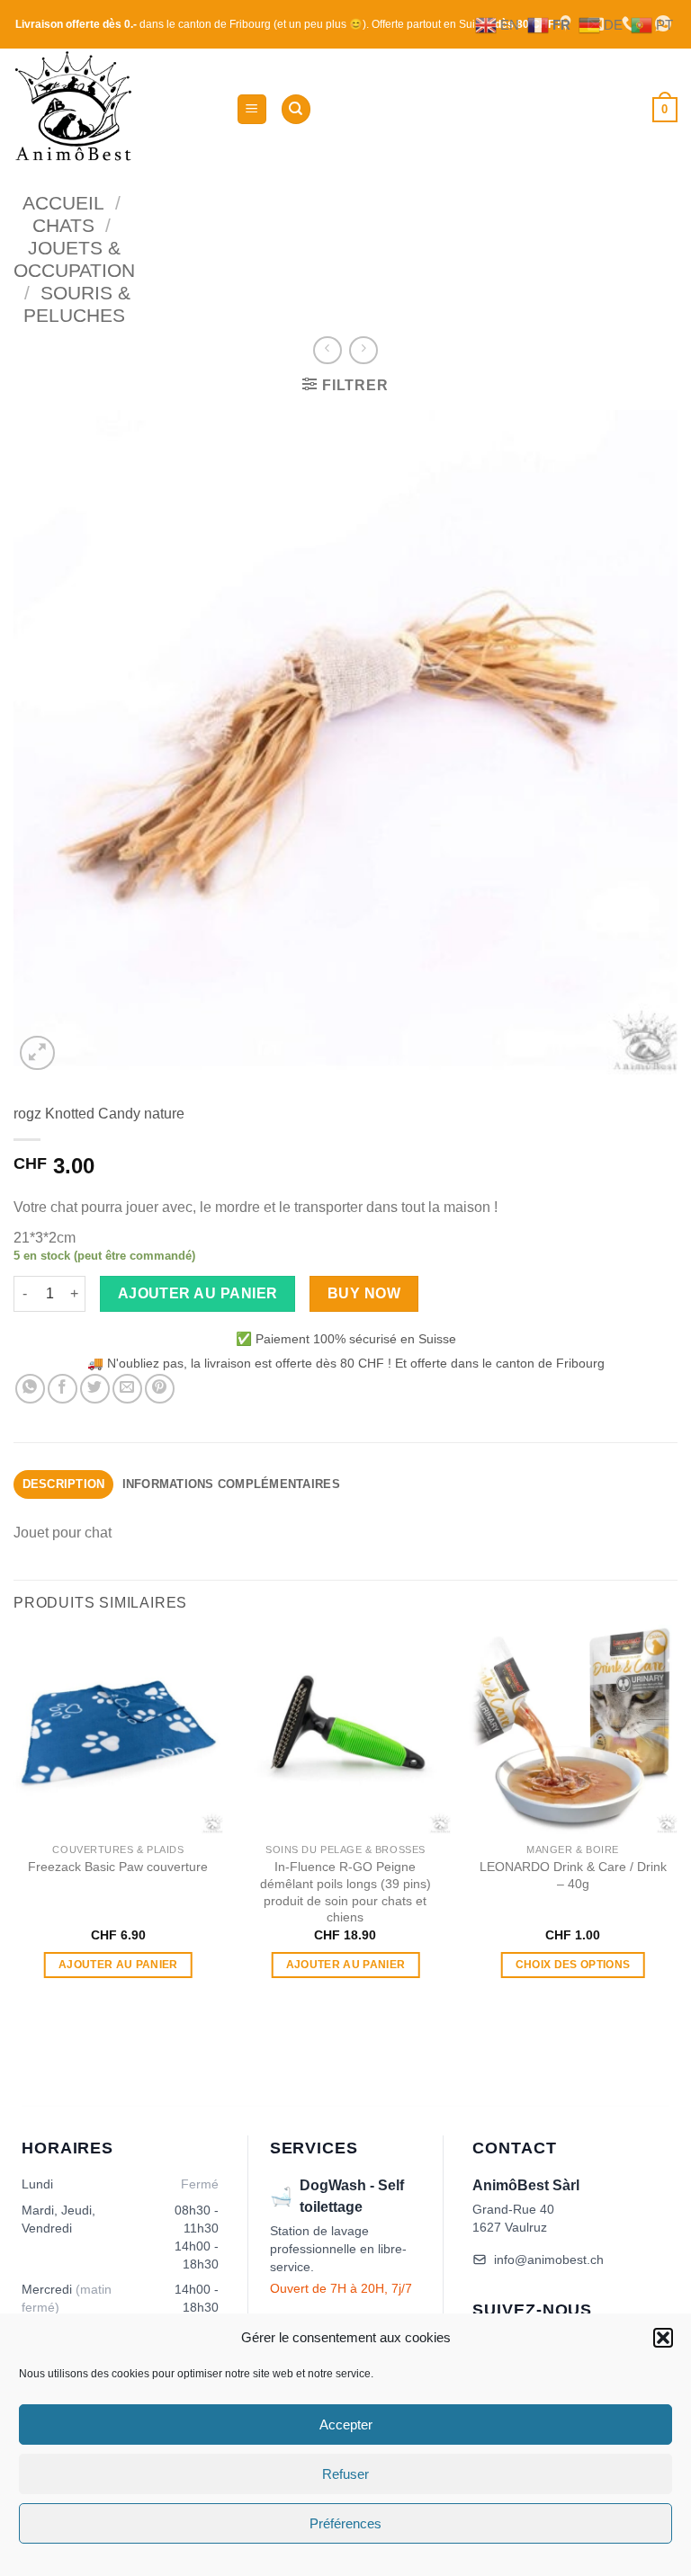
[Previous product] (363, 350)
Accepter (346, 2424)
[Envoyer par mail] (127, 1389)
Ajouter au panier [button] (118, 1965)
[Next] (677, 1818)
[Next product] (327, 350)
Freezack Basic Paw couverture (118, 1867)
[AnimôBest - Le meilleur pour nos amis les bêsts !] (118, 109)
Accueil (63, 203)
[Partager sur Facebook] (63, 1389)
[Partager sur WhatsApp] (30, 1389)
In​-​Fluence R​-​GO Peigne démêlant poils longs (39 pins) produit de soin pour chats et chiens (345, 1892)
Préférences (345, 2523)
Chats (63, 225)
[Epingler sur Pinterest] (160, 1389)
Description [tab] (64, 1484)
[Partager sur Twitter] (95, 1389)
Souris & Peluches (77, 304)
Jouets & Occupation (74, 259)
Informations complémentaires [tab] (231, 1484)
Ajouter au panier (198, 1293)
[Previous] (14, 1818)
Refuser (345, 2474)
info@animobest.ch (549, 2260)
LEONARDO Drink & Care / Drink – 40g (573, 1875)
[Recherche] (296, 109)
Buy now (364, 1293)
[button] (663, 2338)
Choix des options (573, 1965)
